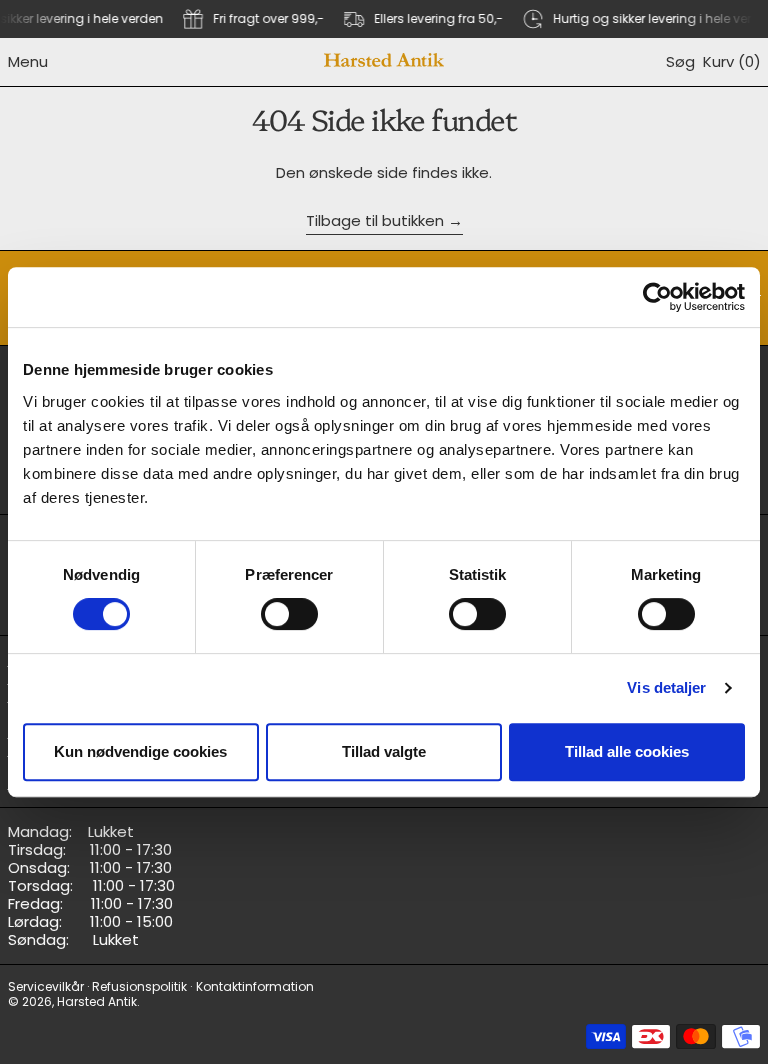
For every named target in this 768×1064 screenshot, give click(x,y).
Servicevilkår (46, 986)
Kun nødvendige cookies (140, 751)
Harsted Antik (97, 1001)
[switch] (289, 614)
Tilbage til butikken (375, 221)
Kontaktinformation (255, 986)
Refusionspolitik (139, 986)
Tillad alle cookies (627, 751)
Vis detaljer (666, 687)
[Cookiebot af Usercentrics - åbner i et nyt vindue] (657, 297)
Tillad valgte (384, 751)
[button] (680, 62)
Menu (28, 61)
